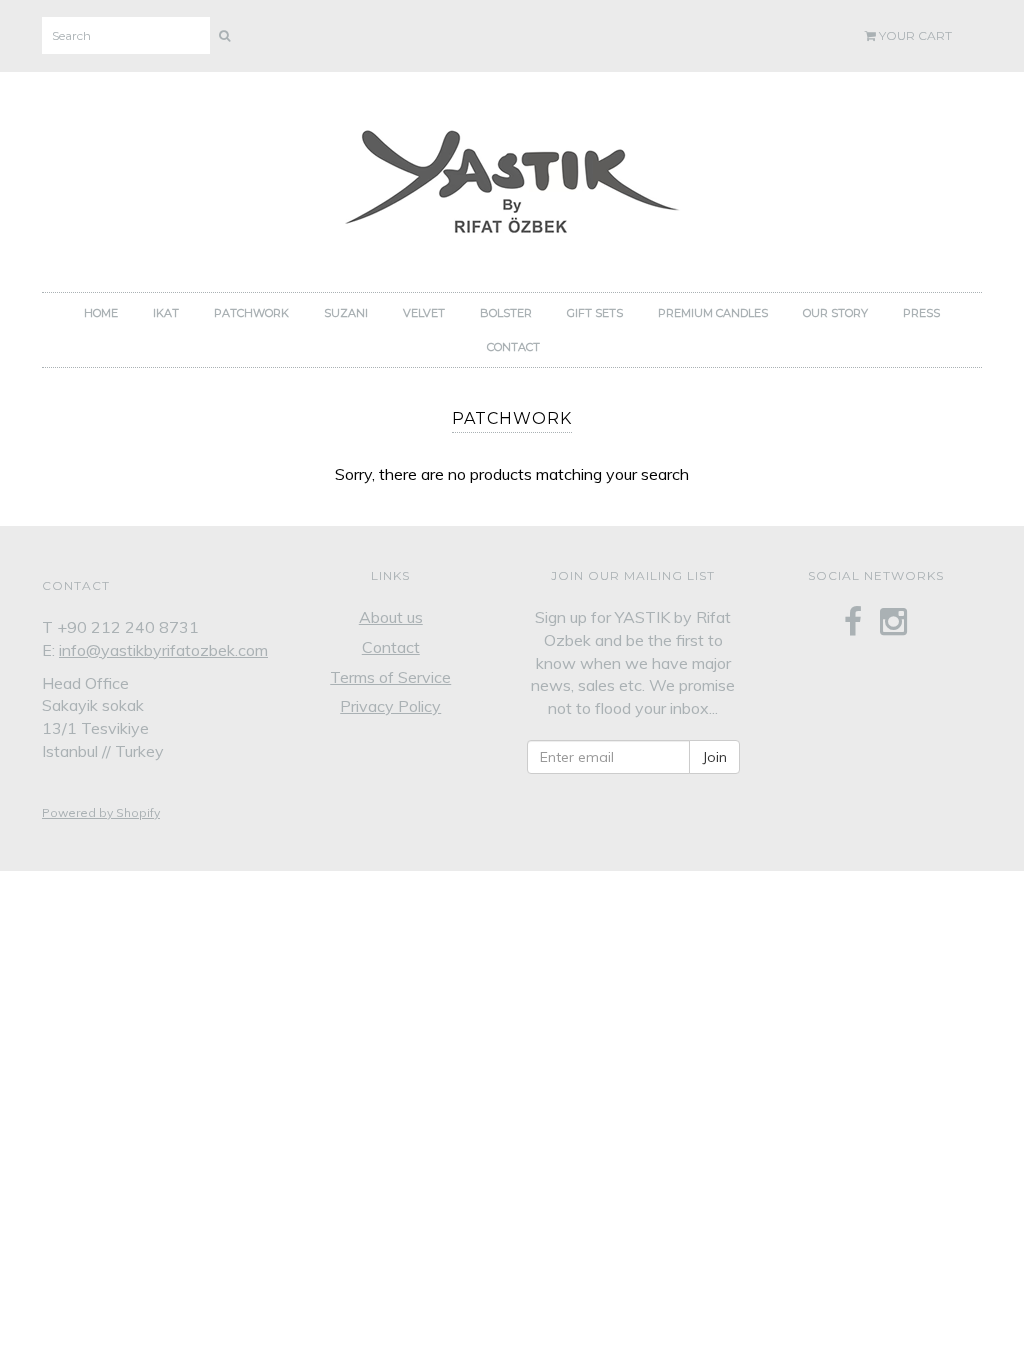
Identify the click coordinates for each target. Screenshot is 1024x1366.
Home (101, 313)
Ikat (166, 313)
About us (391, 617)
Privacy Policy (390, 706)
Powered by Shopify (101, 812)
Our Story (835, 313)
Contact (513, 347)
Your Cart (914, 35)
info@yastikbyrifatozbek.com (163, 650)
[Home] (512, 176)
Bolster (506, 313)
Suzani (346, 313)
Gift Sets (595, 313)
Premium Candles (713, 313)
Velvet (424, 313)
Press (921, 313)
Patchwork (251, 313)
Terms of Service (390, 677)
